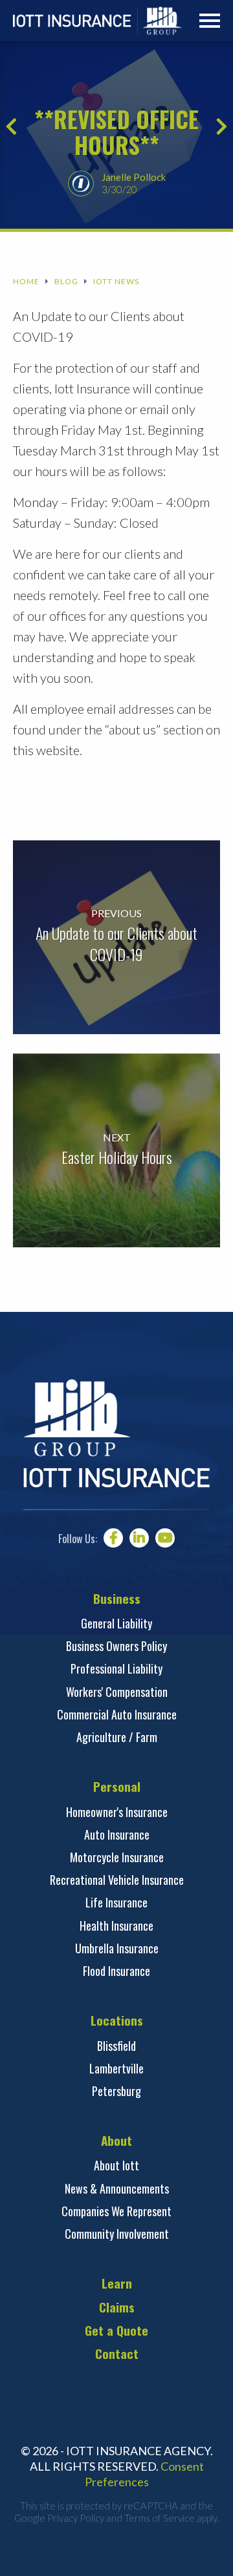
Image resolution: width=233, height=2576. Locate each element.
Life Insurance (116, 1902)
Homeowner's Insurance (117, 1812)
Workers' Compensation (117, 1692)
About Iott (116, 2165)
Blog (66, 282)
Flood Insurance (116, 1971)
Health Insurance (116, 1926)
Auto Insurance (117, 1834)
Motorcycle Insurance (117, 1857)
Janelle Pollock (134, 177)
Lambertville (116, 2068)
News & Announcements (117, 2188)
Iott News (116, 282)
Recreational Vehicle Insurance (117, 1880)
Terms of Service (160, 2518)
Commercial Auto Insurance (117, 1714)
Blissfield (116, 2046)
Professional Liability (116, 1668)
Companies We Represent (116, 2211)
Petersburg (116, 2091)
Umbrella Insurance (117, 1948)
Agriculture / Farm (117, 1737)
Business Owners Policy (116, 1646)
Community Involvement (117, 2234)
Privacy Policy (76, 2518)
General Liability (116, 1623)
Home (26, 282)
